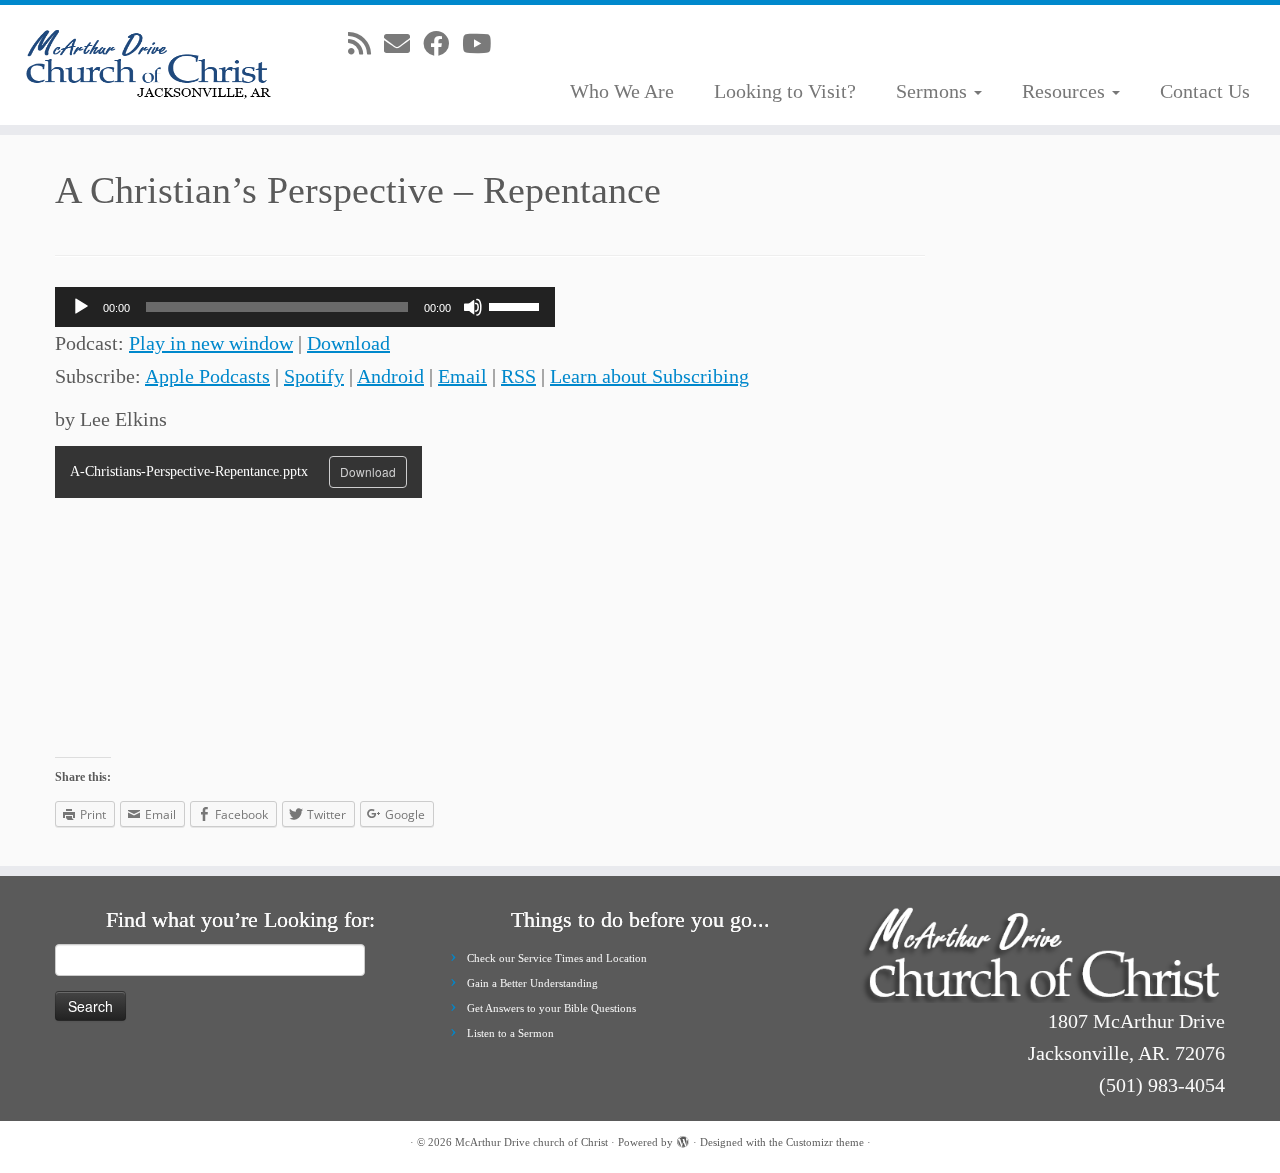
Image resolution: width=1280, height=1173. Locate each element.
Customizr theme (825, 1142)
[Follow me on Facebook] (442, 44)
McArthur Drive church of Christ (531, 1142)
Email (462, 376)
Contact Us (1205, 91)
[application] (305, 307)
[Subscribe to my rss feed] (366, 44)
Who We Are (622, 91)
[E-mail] (403, 44)
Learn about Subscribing (649, 376)
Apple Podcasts (207, 376)
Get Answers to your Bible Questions (551, 1008)
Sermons (934, 91)
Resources (1066, 91)
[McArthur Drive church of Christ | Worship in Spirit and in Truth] (147, 65)
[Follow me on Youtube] (483, 44)
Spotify (314, 376)
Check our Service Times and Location (557, 958)
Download (348, 343)
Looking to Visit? (785, 91)
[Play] (81, 307)
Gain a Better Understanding (532, 983)
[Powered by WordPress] (683, 1139)
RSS (518, 376)
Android (390, 376)
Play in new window (211, 343)
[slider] (517, 305)
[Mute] (473, 307)
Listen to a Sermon (510, 1033)
